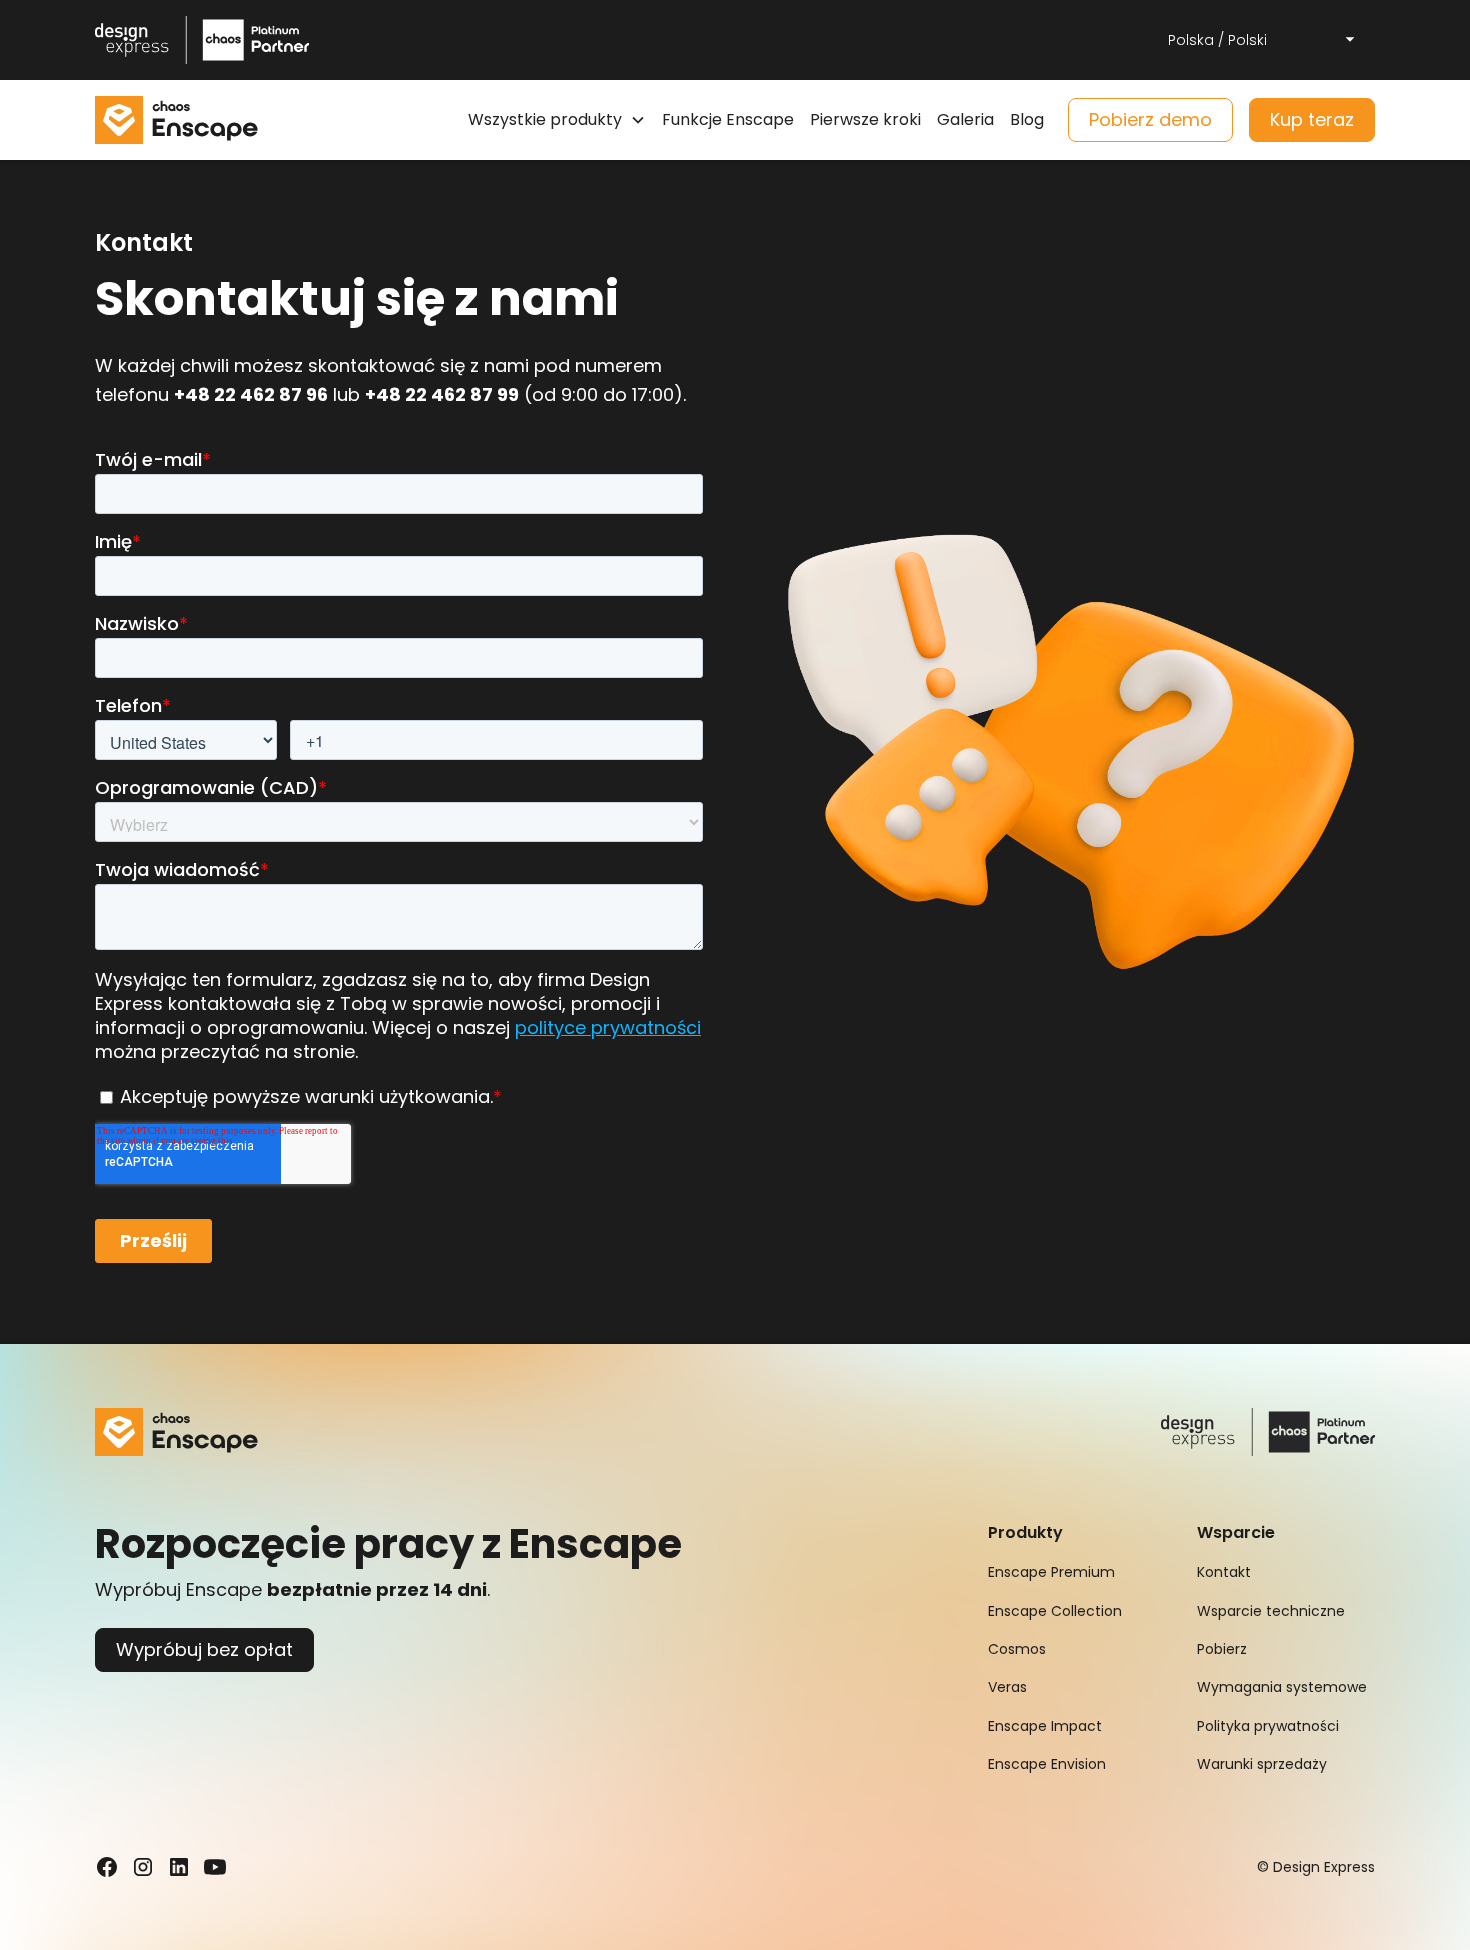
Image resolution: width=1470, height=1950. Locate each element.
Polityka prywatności (1268, 1726)
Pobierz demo (1150, 119)
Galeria (965, 119)
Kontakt (1224, 1572)
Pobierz (1222, 1649)
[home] (176, 120)
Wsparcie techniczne (1271, 1611)
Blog (1027, 119)
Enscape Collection (1055, 1611)
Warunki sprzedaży (1262, 1764)
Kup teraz (1312, 119)
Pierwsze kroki (865, 119)
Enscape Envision (1047, 1764)
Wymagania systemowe (1282, 1687)
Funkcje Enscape (728, 119)
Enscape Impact (1045, 1726)
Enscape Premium (1051, 1572)
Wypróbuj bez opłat (204, 1649)
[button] (1263, 40)
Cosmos (1017, 1649)
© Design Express (1316, 1867)
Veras (1007, 1687)
